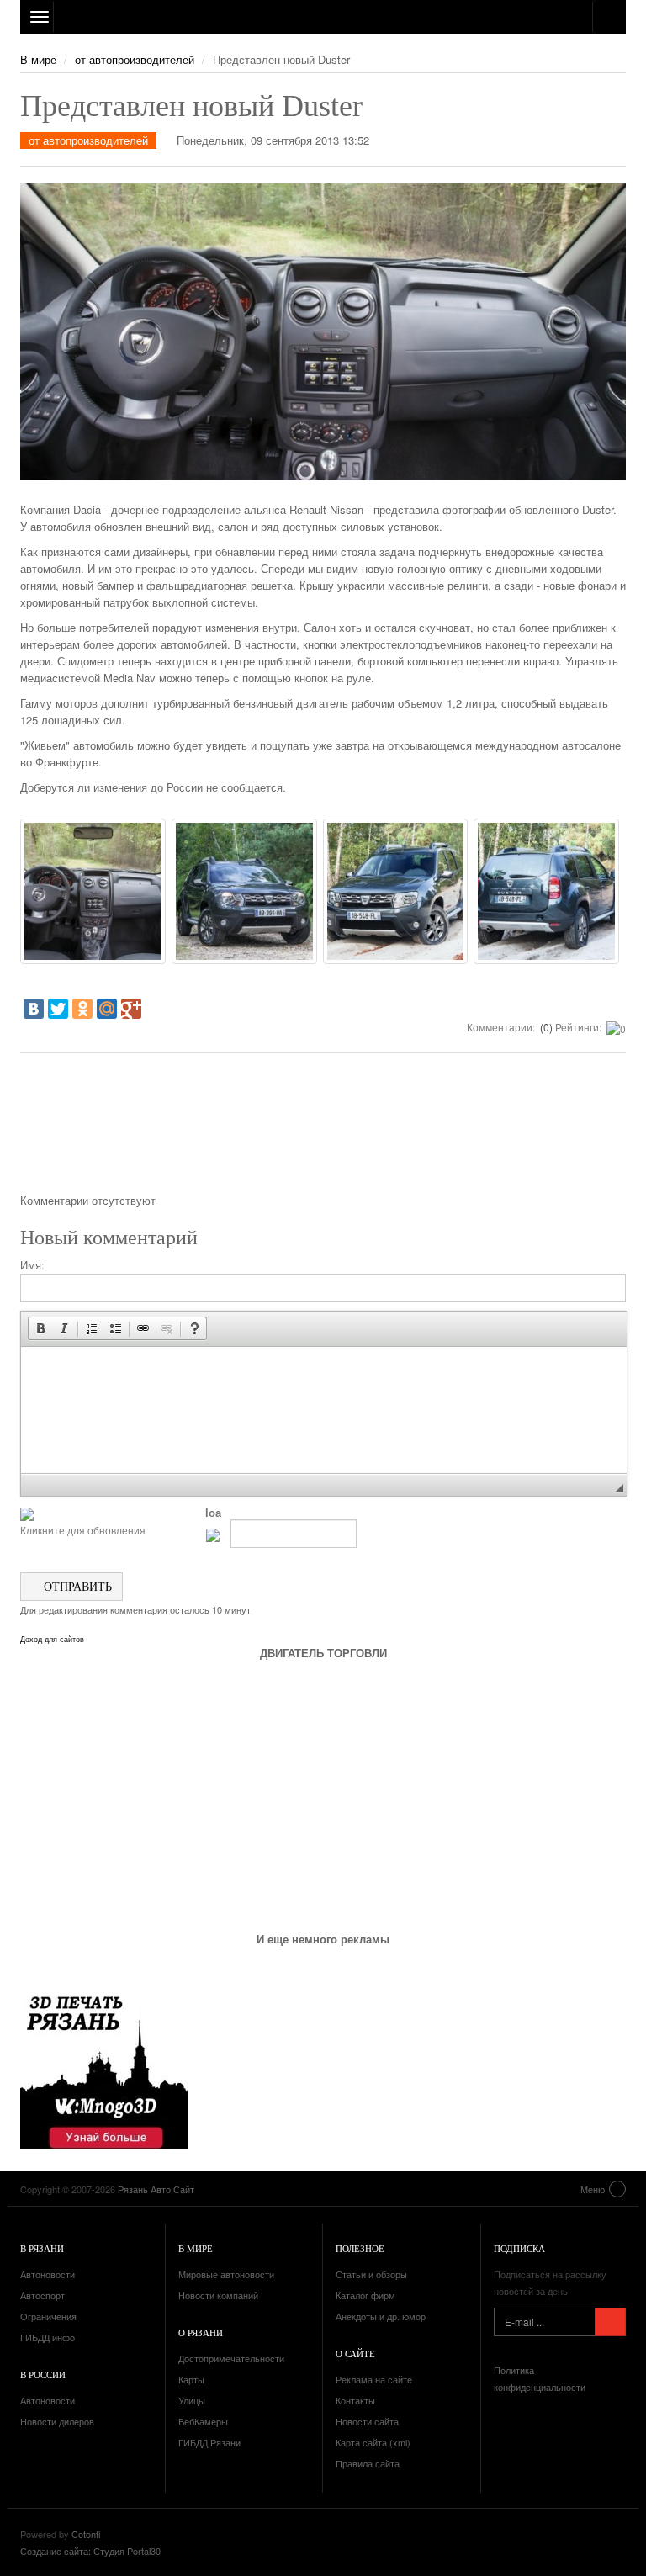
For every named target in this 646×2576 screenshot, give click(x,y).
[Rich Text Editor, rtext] (324, 1410)
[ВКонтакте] (34, 1009)
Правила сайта (368, 2463)
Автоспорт (42, 2295)
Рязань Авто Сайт (323, 17)
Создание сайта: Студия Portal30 (90, 2551)
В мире (38, 59)
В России (43, 2375)
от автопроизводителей (135, 59)
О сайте (355, 2353)
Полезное (360, 2248)
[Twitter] (58, 1009)
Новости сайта (367, 2421)
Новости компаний (218, 2295)
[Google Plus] (131, 1009)
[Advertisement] (323, 1129)
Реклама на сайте (374, 2379)
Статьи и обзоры (371, 2274)
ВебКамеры (203, 2421)
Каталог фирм (365, 2295)
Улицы (192, 2400)
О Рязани (201, 2332)
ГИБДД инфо (48, 2337)
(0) (545, 1027)
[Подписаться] (610, 2322)
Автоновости (48, 2274)
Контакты (355, 2400)
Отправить (76, 1586)
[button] (40, 1328)
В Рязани (42, 2248)
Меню (593, 2189)
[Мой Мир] (107, 1009)
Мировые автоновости (226, 2274)
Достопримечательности (231, 2358)
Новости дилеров (57, 2421)
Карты (191, 2379)
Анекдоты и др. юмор (381, 2316)
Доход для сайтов (52, 1640)
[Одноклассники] (82, 1009)
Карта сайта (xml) (373, 2442)
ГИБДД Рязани (209, 2442)
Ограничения (48, 2316)
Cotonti (86, 2534)
